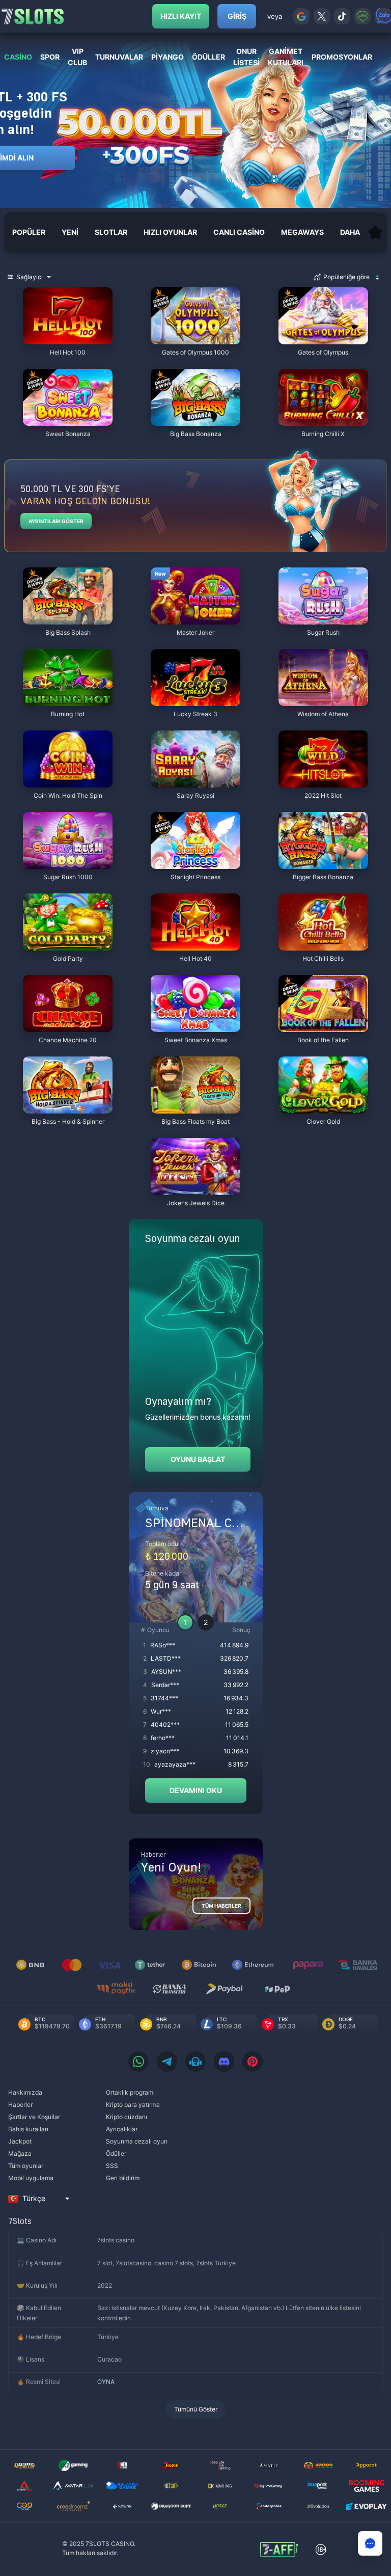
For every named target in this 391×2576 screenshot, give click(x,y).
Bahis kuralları (28, 2129)
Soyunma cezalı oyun (137, 2141)
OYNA (106, 2382)
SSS (112, 2166)
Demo (41, 290)
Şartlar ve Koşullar (34, 2117)
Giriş (237, 16)
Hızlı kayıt (181, 16)
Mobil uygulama (31, 2178)
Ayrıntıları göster (56, 521)
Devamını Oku (196, 1790)
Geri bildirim (123, 2178)
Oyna (68, 339)
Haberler (20, 2105)
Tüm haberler (221, 1906)
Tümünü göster (196, 2409)
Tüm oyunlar (26, 2166)
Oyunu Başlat (198, 1459)
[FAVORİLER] (375, 232)
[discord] (224, 2062)
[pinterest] (253, 2062)
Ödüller (116, 2153)
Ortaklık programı (130, 2092)
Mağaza (20, 2153)
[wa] (138, 2062)
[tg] (167, 2062)
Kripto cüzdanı (127, 2117)
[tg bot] (195, 2062)
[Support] (370, 2543)
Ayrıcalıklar (122, 2129)
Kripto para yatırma (133, 2105)
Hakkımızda (25, 2092)
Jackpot (20, 2141)
